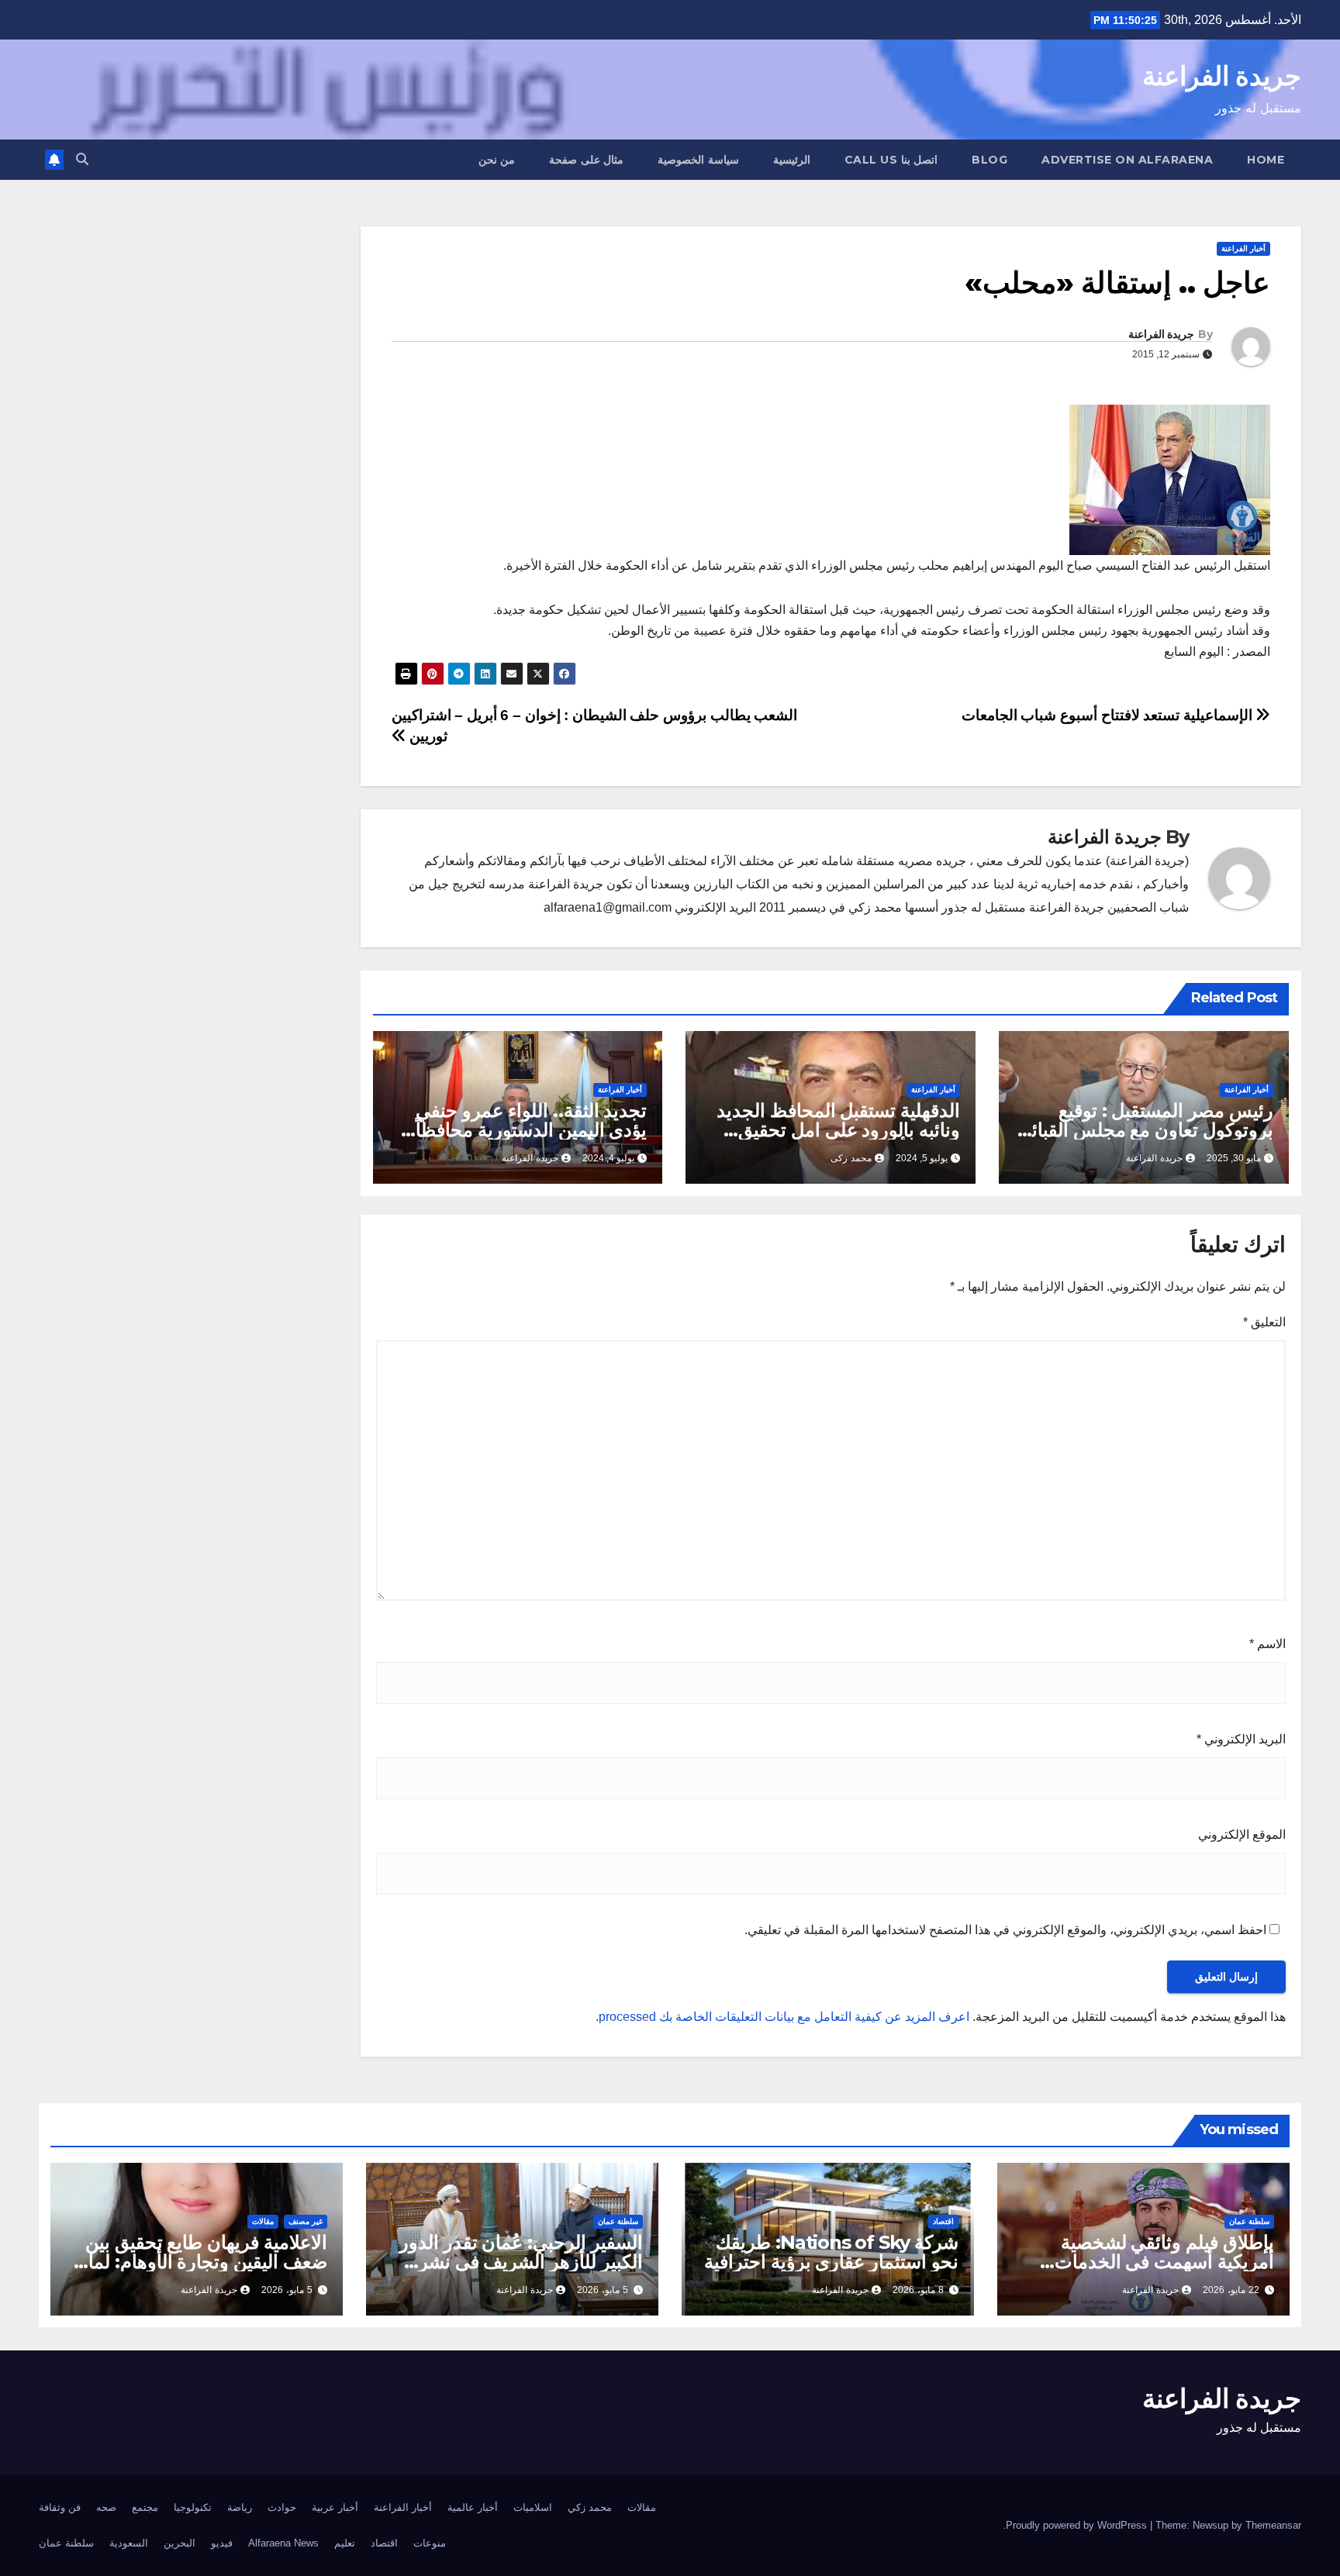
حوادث (282, 2507)
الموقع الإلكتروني (1242, 1835)
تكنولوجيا (193, 2507)
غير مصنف (306, 2221)
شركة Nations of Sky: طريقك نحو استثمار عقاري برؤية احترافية (831, 2252)
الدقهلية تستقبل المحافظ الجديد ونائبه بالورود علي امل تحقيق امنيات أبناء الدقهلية (838, 1130)
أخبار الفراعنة (1243, 248)
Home (1266, 160)
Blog (989, 160)
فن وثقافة (60, 2507)
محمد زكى (851, 1158)
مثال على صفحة (586, 160)
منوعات (430, 2543)
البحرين (180, 2543)
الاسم (1267, 1644)
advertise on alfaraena (1127, 160)
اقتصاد (943, 2221)
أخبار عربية (335, 2507)
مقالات (263, 2221)
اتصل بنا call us (891, 160)
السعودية (129, 2543)
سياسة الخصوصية (698, 160)
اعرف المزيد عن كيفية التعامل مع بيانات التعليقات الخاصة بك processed (784, 2017)
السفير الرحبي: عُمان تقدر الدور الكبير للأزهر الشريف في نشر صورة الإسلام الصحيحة (521, 2262)
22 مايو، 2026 (1231, 2290)
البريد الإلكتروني (1241, 1739)
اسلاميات (533, 2507)
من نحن (497, 160)
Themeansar (1273, 2525)
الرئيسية (792, 160)
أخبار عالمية (473, 2507)
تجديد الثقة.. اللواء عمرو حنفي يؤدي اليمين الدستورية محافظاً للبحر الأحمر (531, 1130)
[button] (82, 159)
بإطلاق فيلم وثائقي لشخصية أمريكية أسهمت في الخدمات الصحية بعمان (1164, 2262)
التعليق (1264, 1322)
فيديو (222, 2543)
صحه (106, 2507)
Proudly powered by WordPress (1078, 2525)
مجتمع (145, 2507)
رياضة (240, 2507)
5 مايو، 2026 (603, 2290)
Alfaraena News (283, 2543)
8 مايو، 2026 (918, 2290)
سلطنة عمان (1249, 2221)
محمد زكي (590, 2507)
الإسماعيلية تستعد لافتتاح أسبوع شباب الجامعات (1109, 715)
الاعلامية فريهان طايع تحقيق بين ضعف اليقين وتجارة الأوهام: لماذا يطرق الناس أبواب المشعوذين (201, 2262)
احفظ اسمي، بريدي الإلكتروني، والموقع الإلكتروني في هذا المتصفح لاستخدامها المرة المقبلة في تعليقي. (1005, 1930)
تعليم (345, 2543)
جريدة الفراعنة (1222, 76)
